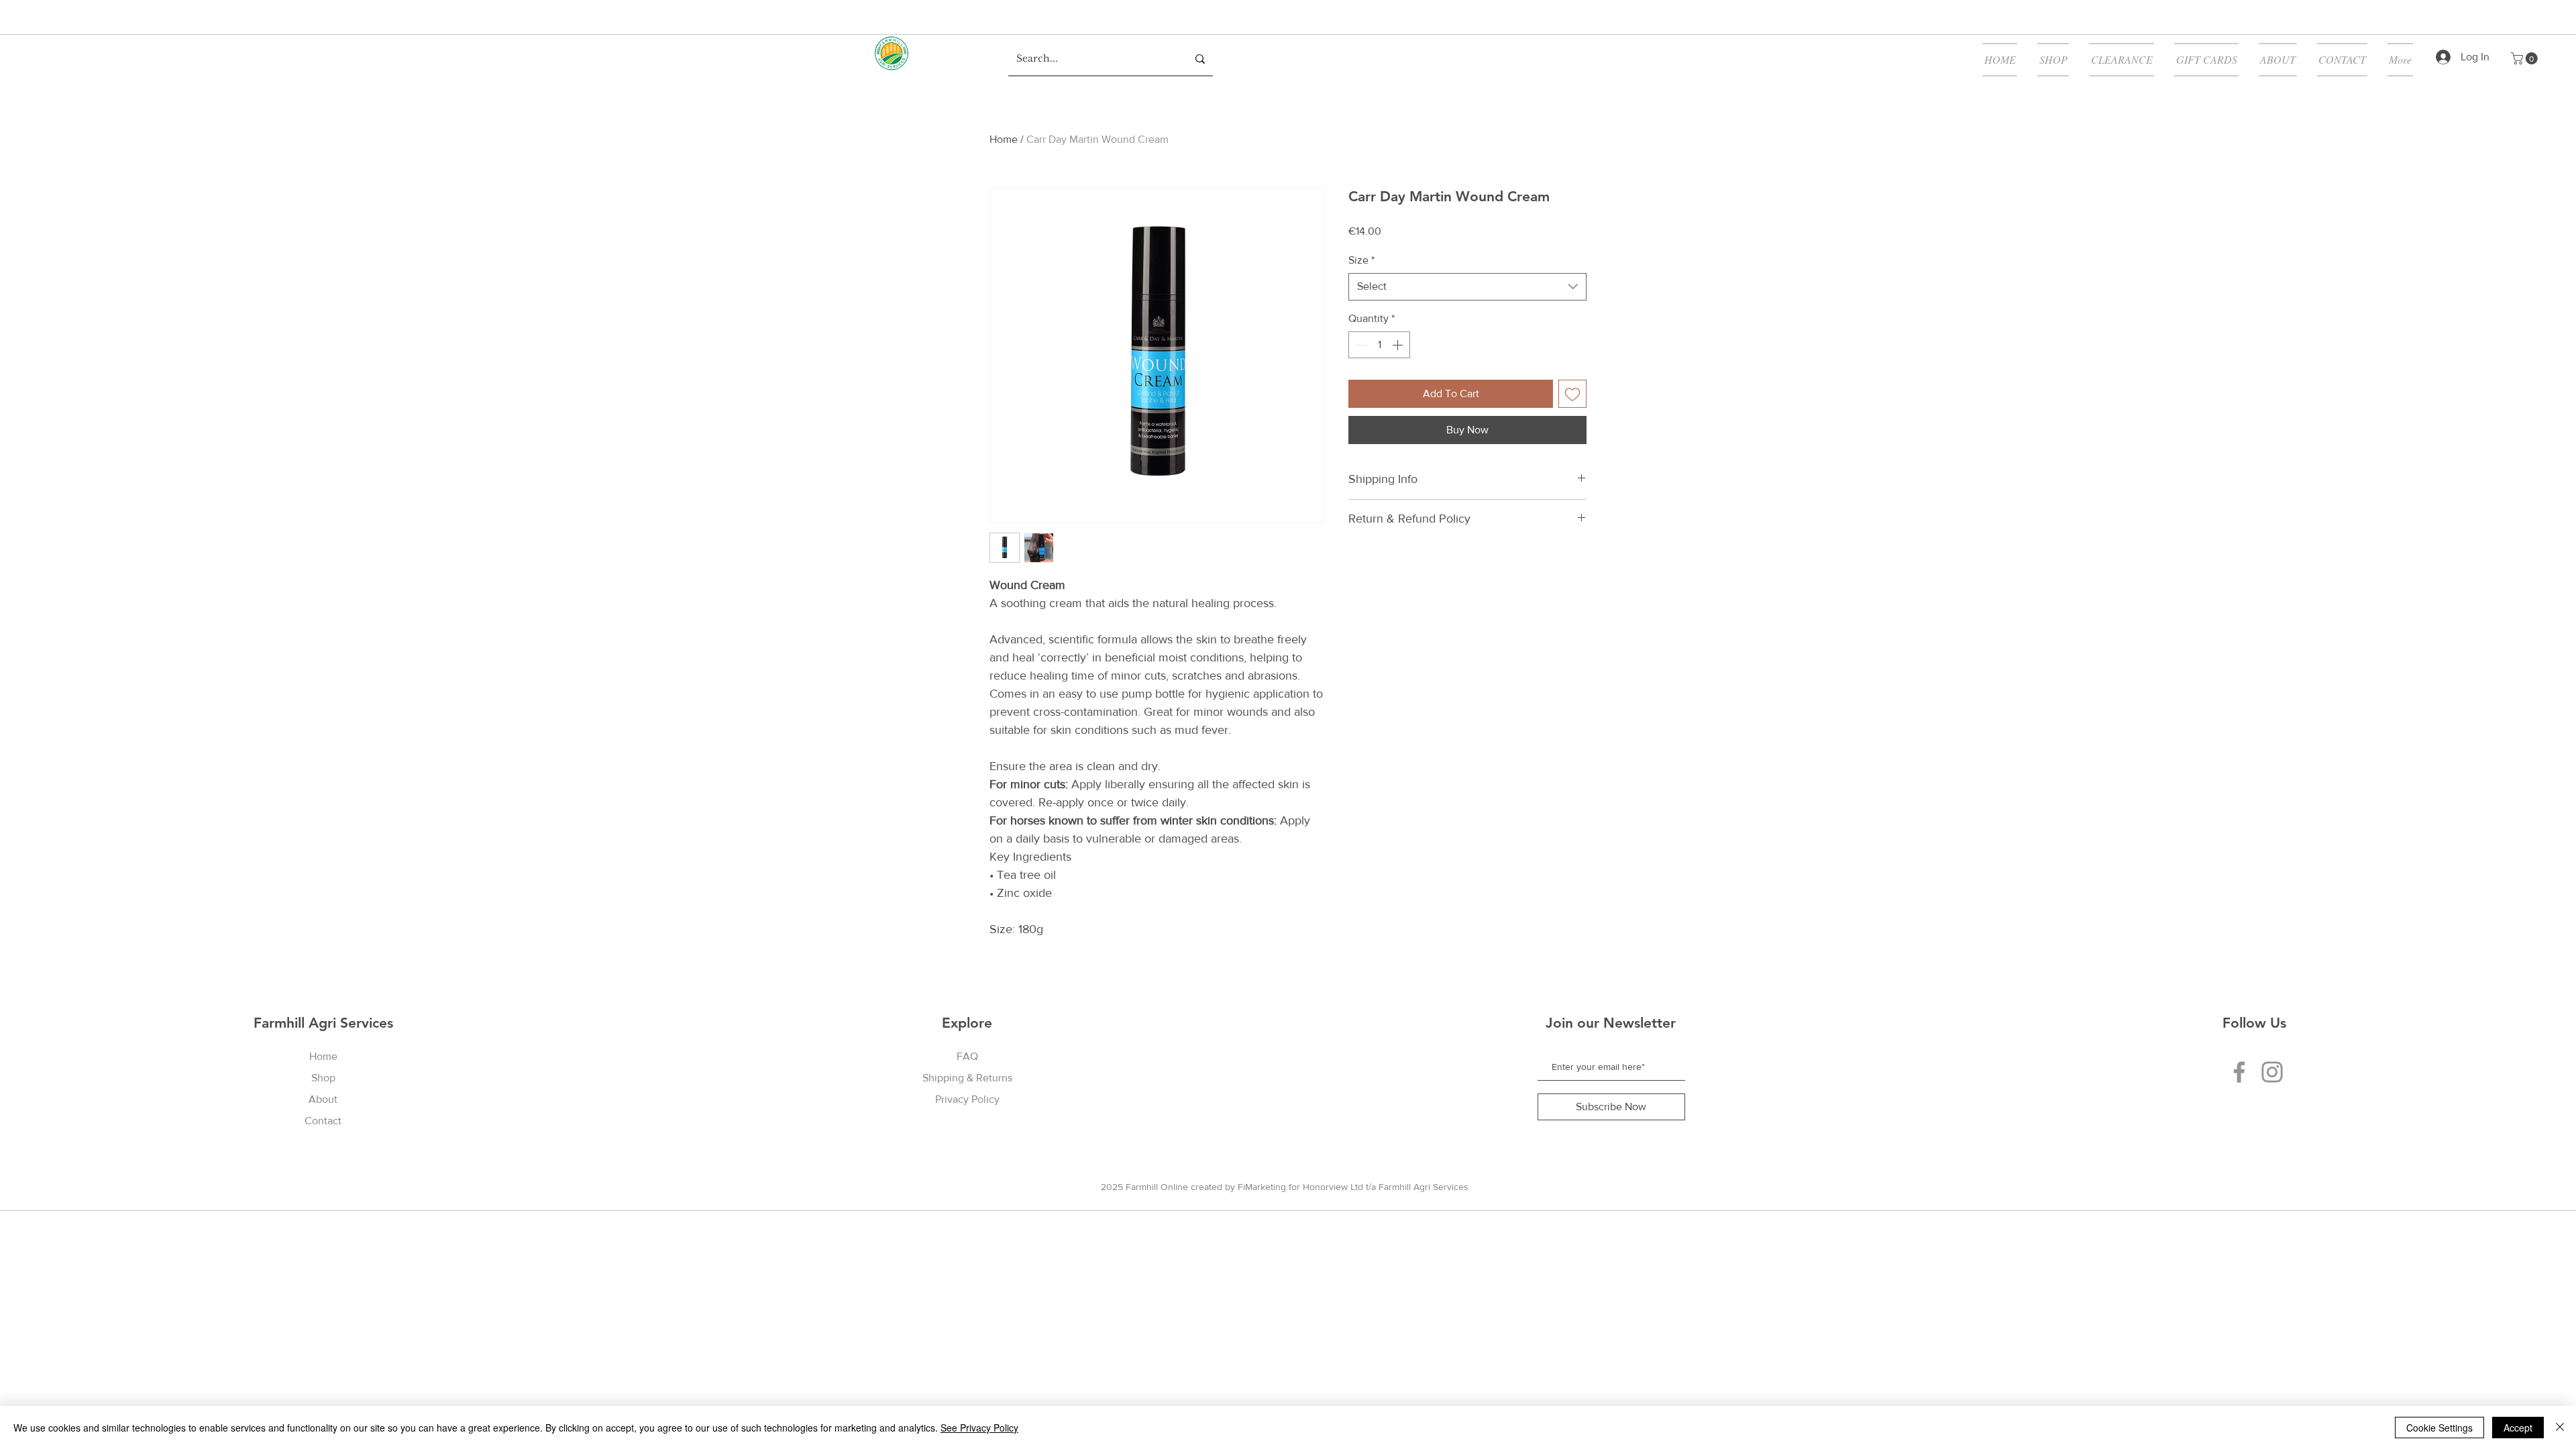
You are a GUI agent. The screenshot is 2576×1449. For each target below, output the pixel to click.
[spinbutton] (1379, 345)
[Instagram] (2272, 1072)
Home (1004, 139)
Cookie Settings (2439, 1428)
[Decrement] (1360, 345)
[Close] (2560, 1428)
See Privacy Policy (979, 1428)
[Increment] (1399, 345)
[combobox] (1467, 286)
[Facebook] (2239, 1072)
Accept (2518, 1428)
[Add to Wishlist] (1572, 394)
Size (1361, 260)
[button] (2526, 58)
